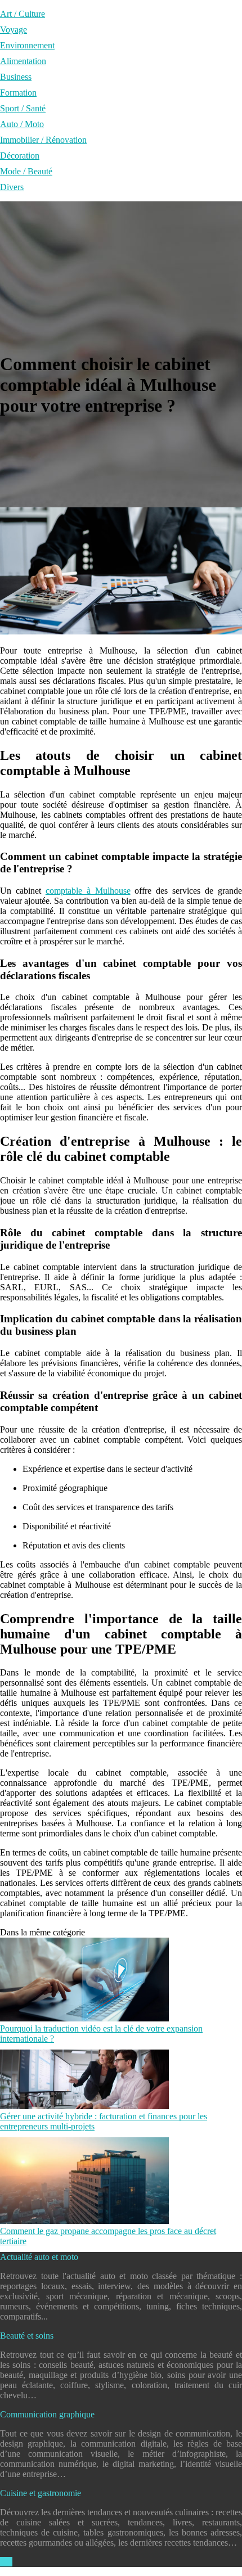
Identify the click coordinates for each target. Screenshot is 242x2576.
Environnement (27, 45)
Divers (12, 187)
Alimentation (23, 61)
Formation (18, 93)
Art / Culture (23, 14)
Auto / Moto (22, 124)
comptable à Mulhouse (88, 891)
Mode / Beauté (26, 171)
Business (16, 77)
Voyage (14, 30)
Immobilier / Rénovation (43, 140)
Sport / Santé (23, 108)
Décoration (20, 156)
